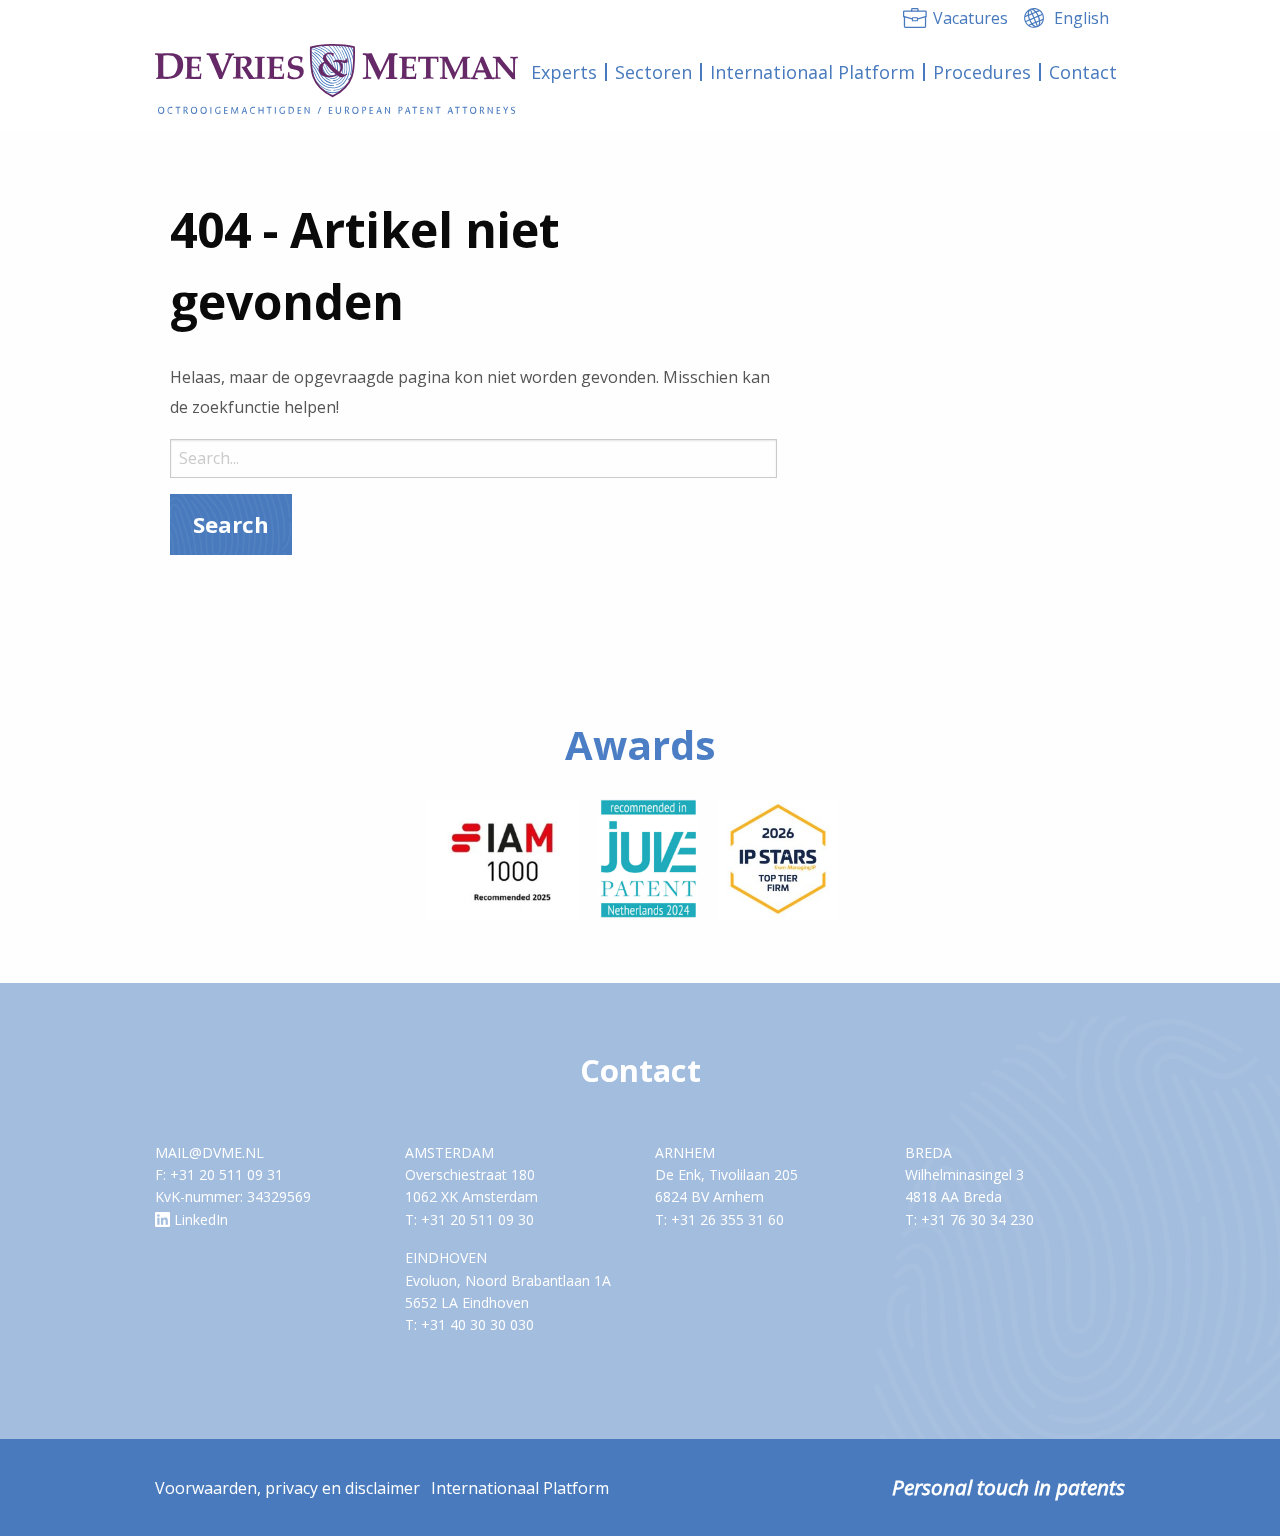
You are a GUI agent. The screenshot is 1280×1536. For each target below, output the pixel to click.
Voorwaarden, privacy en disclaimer (287, 1488)
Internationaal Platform (812, 72)
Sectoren (653, 72)
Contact (1083, 72)
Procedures (982, 72)
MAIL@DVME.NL (209, 1152)
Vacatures (970, 18)
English (1081, 18)
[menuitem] (565, 72)
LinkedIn (199, 1219)
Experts (564, 72)
